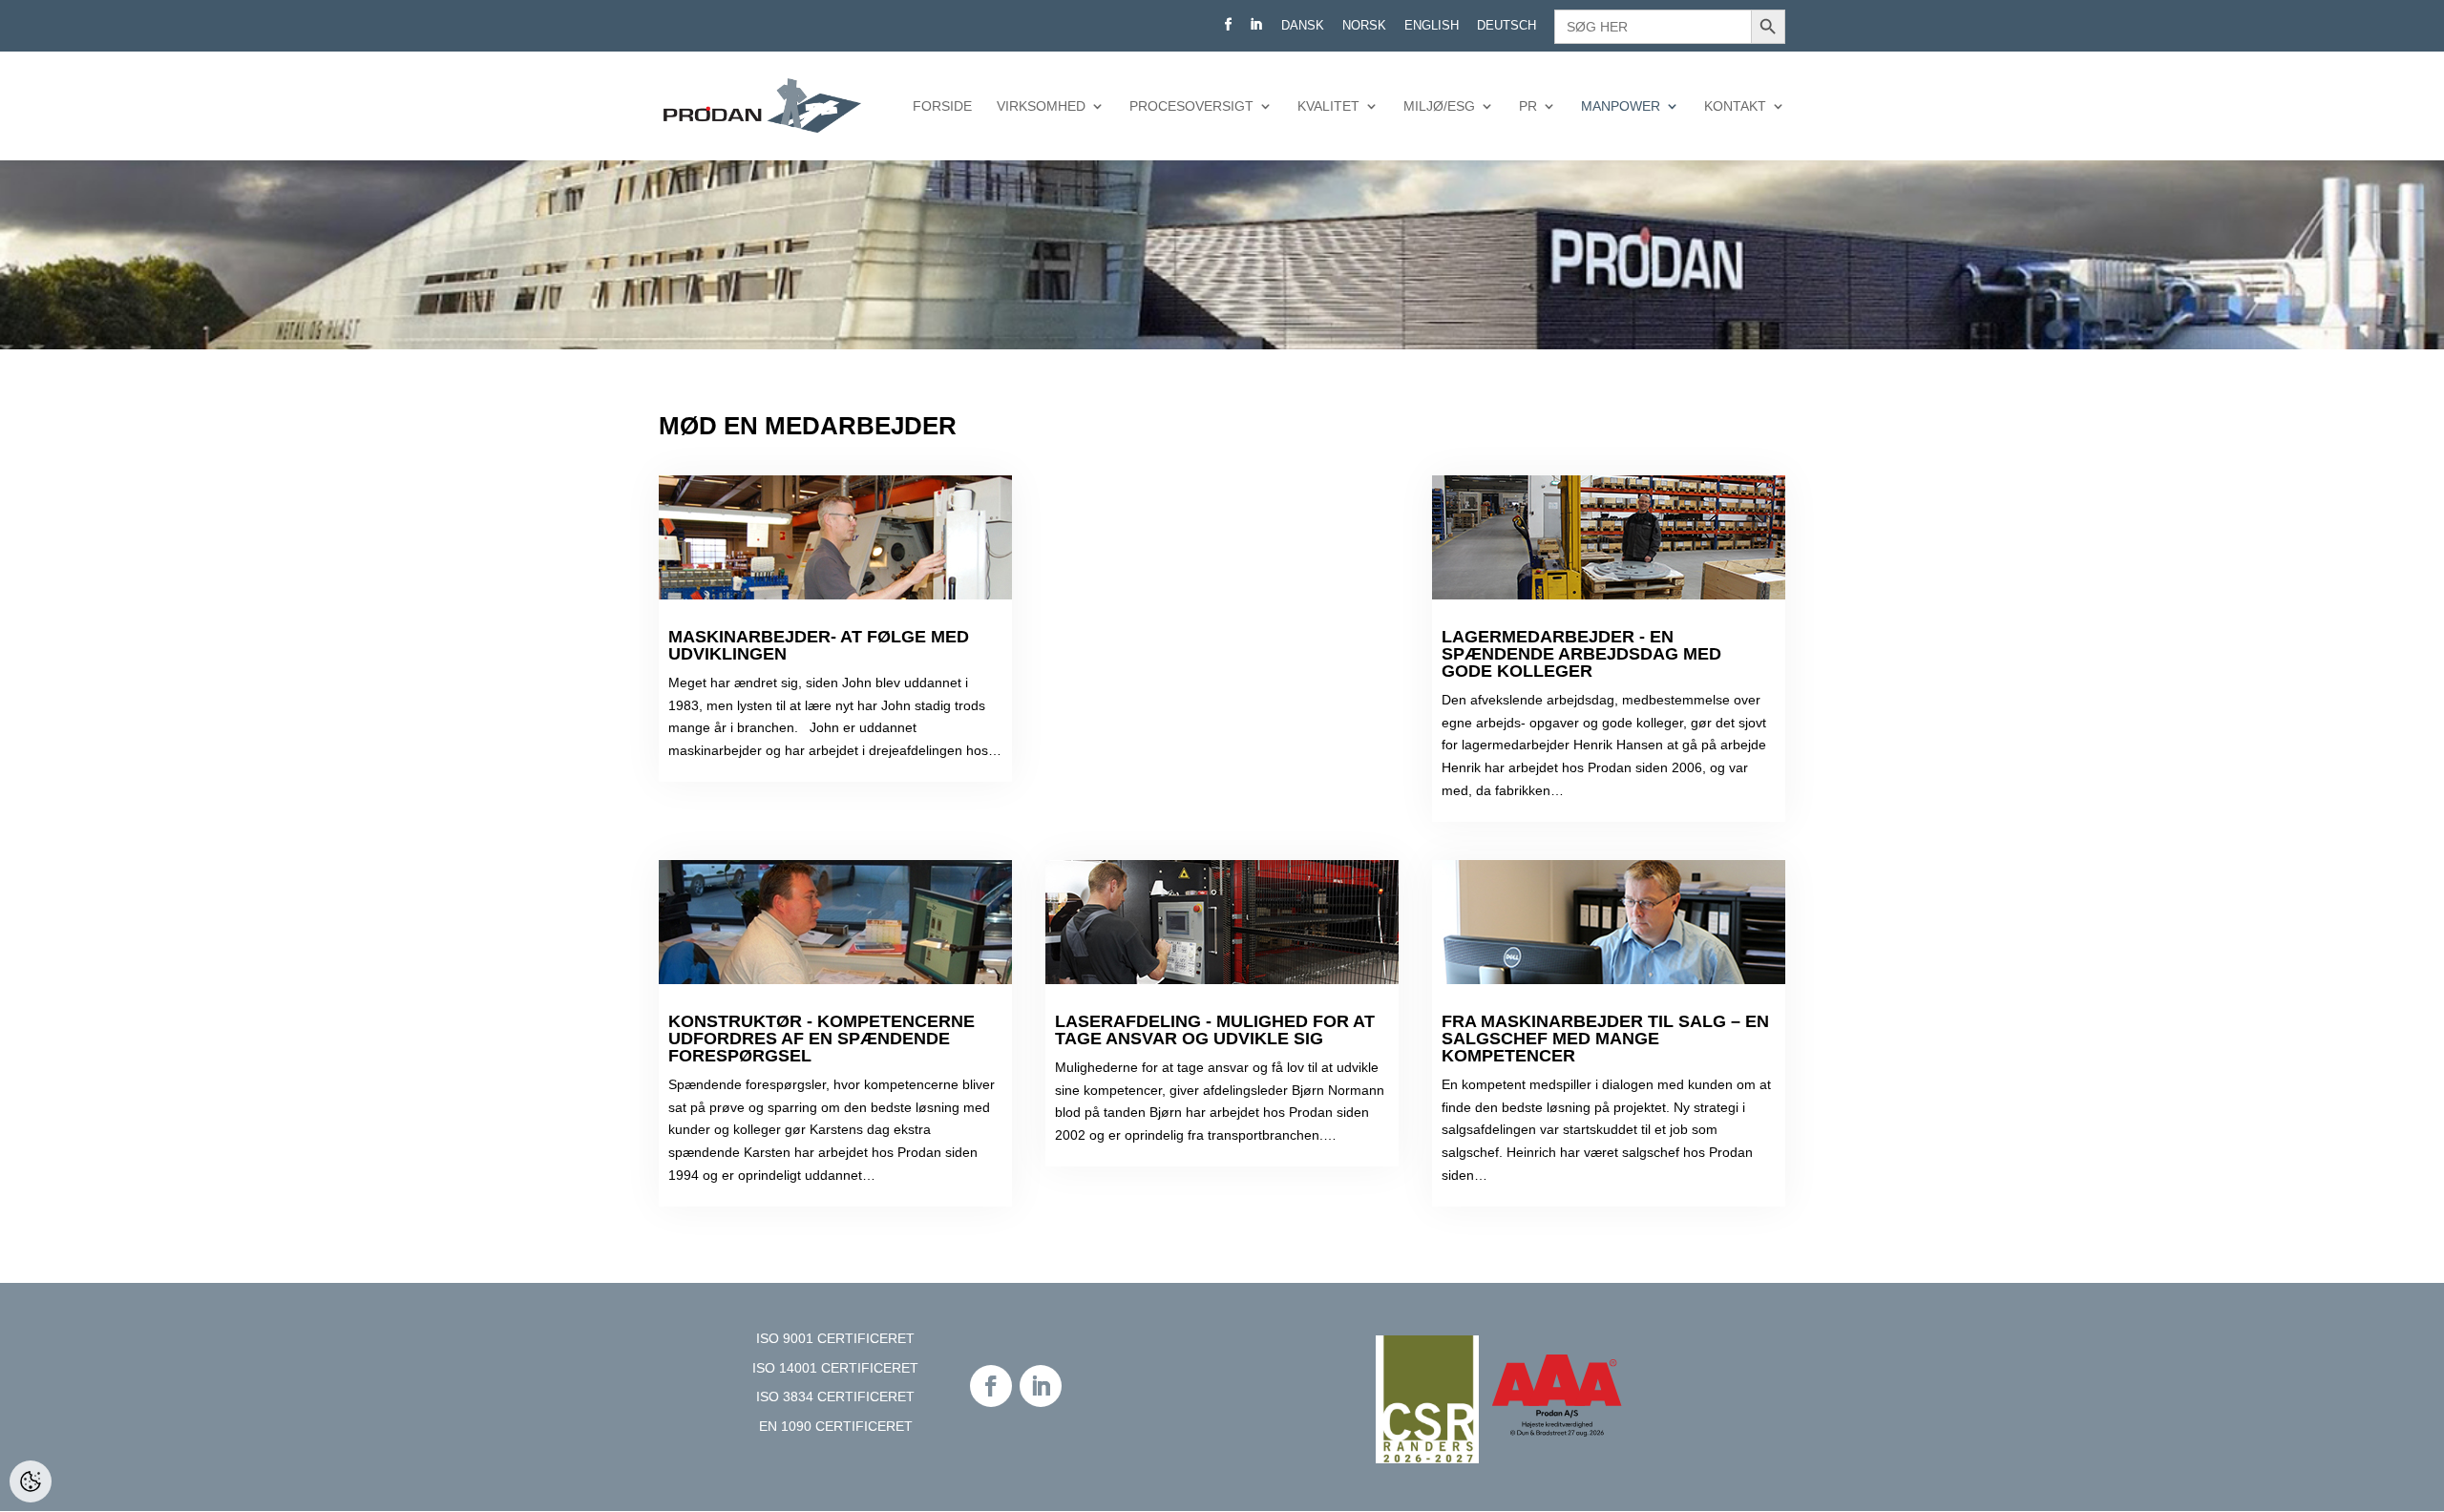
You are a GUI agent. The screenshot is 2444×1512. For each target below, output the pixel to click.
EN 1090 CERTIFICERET (836, 1426)
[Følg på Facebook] (991, 1386)
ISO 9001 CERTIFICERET (835, 1338)
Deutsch (1506, 26)
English (1432, 26)
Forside (942, 106)
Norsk (1364, 26)
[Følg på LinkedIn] (1041, 1386)
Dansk (1303, 26)
